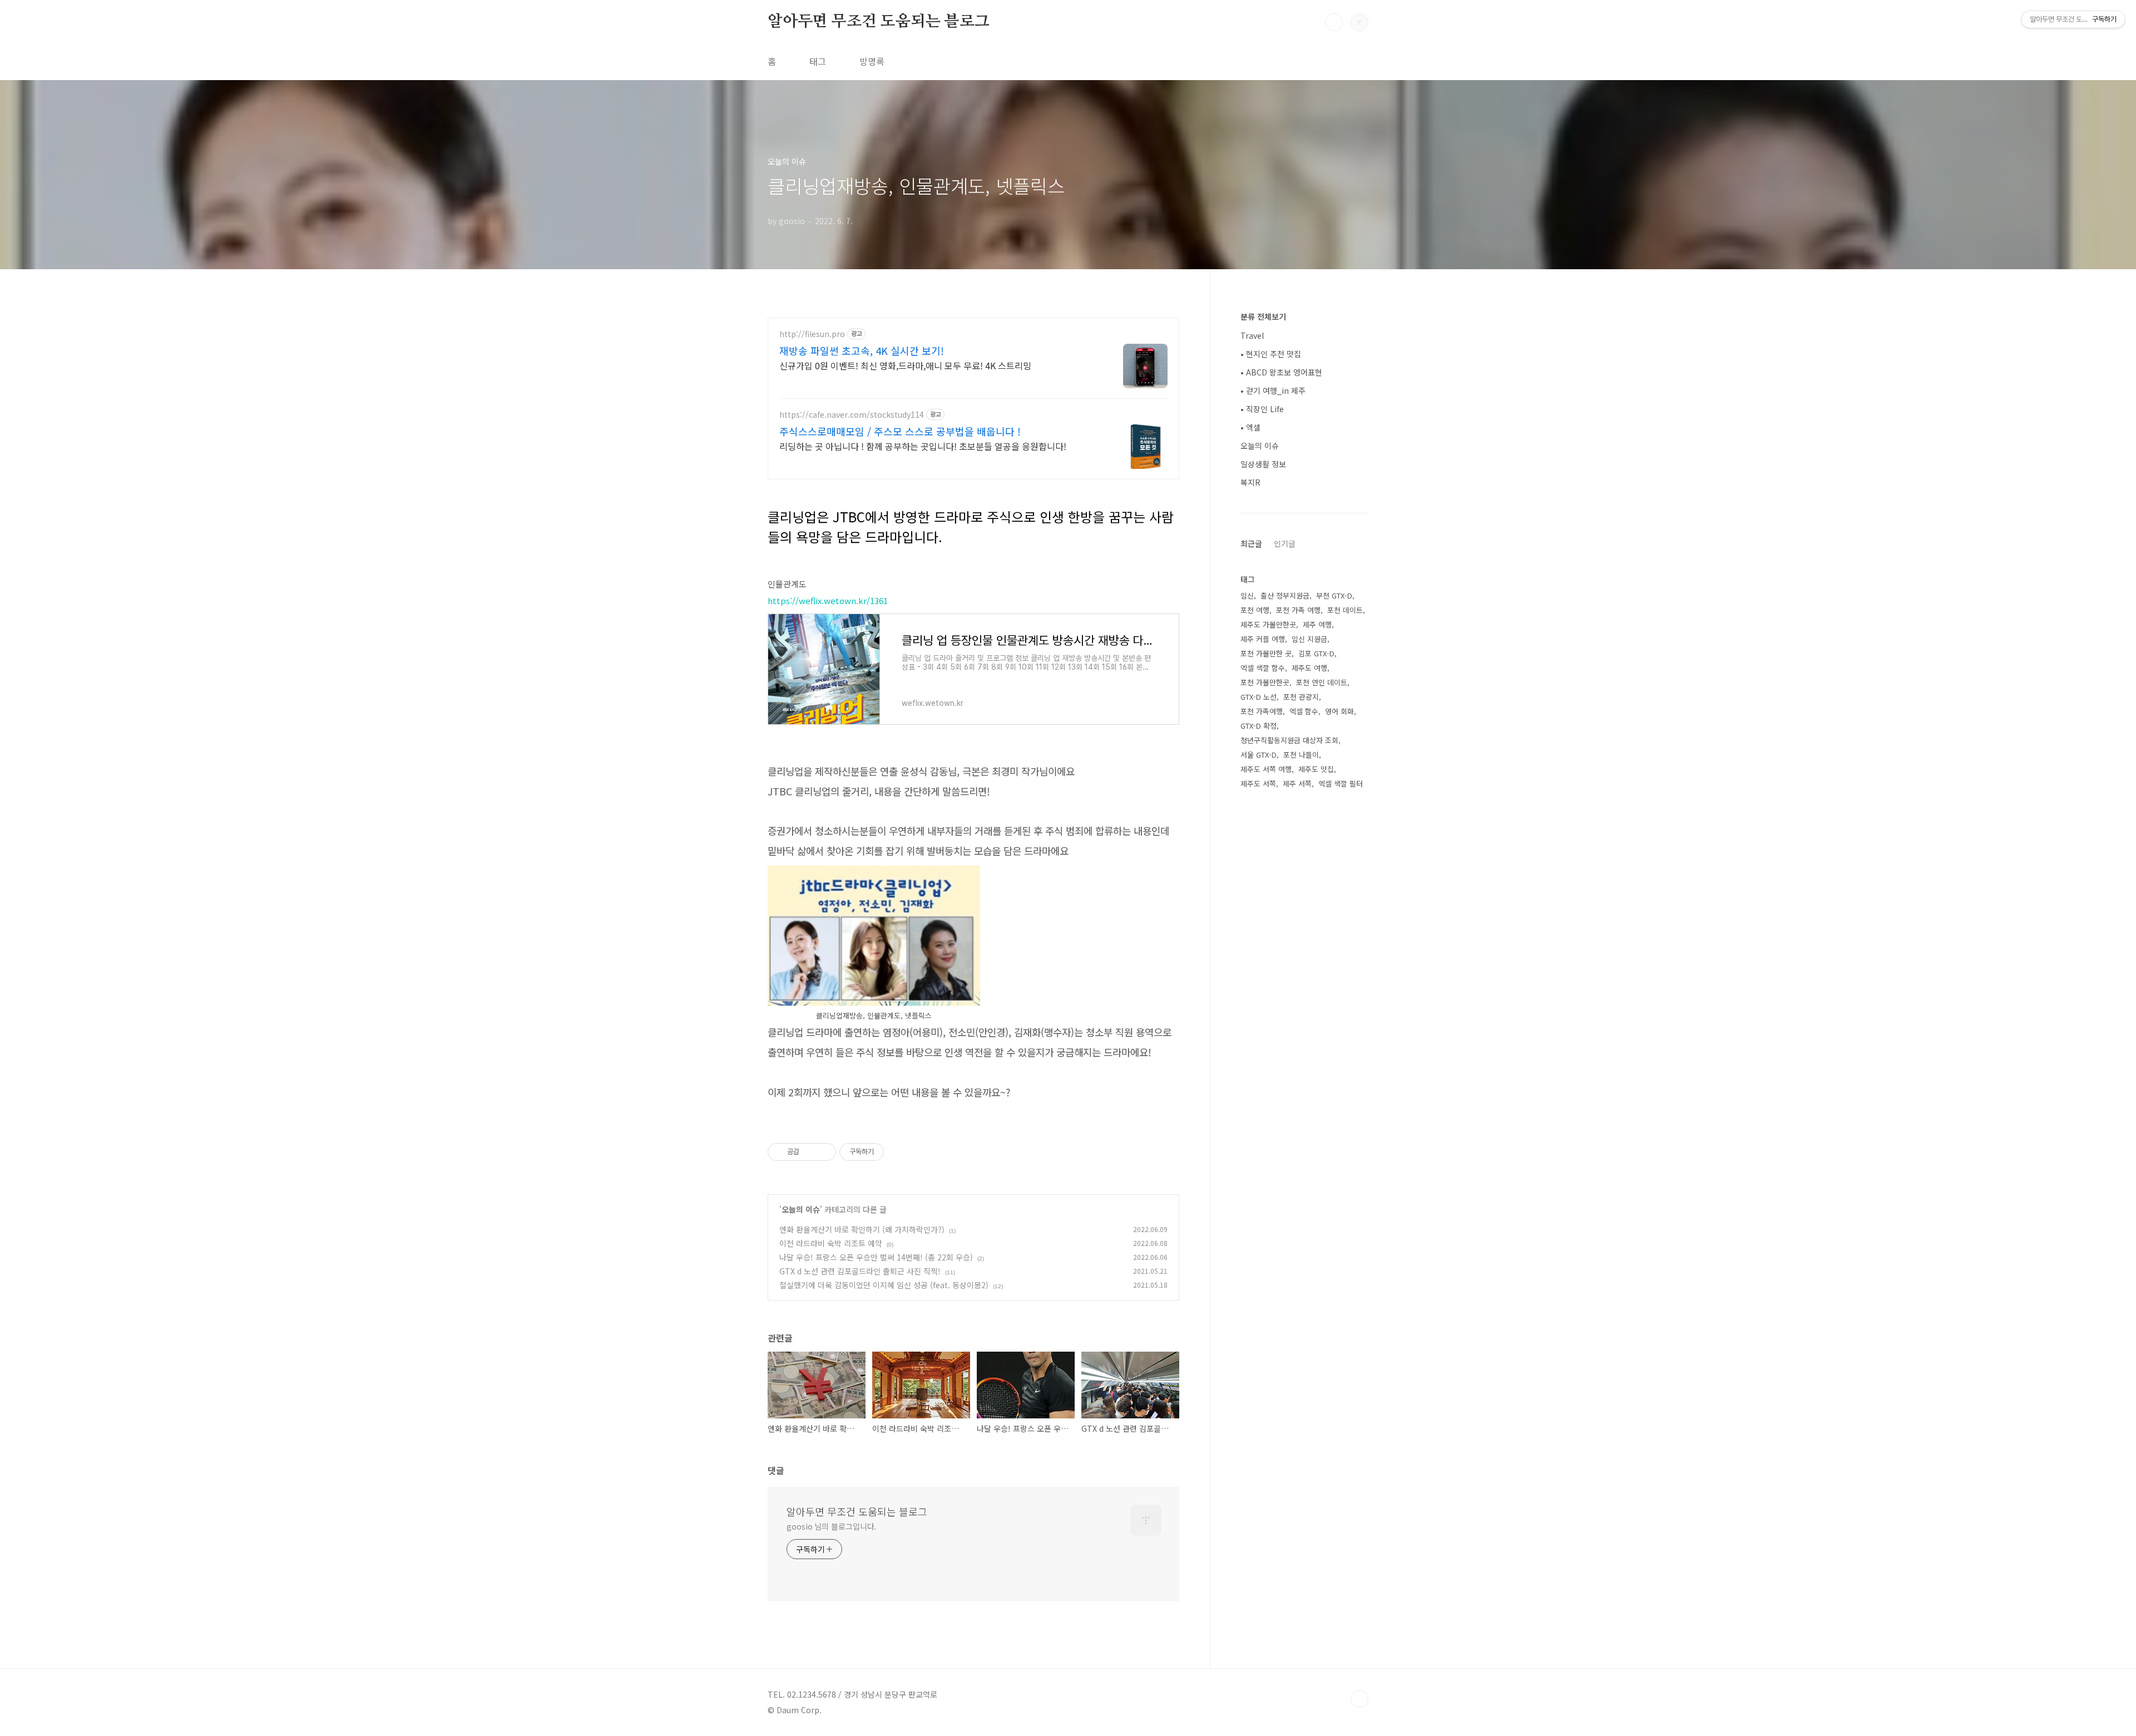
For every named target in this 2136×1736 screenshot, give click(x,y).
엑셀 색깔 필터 (1341, 783)
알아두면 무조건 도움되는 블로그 (879, 22)
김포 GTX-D (1316, 653)
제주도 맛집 (1316, 769)
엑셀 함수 (1304, 711)
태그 (818, 61)
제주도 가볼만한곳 (1268, 624)
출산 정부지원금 (1285, 595)
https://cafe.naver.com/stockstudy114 (852, 415)
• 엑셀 (1250, 427)
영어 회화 (1339, 711)
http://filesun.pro (812, 334)
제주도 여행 (1309, 668)
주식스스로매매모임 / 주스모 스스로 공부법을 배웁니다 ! (900, 431)
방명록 (872, 61)
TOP (1359, 1699)
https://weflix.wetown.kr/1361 (828, 600)
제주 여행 (1317, 624)
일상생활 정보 (1263, 464)
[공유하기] (810, 1152)
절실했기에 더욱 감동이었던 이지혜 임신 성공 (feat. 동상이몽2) (884, 1285)
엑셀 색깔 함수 (1263, 668)
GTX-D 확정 (1259, 726)
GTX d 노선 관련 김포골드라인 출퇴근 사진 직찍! (860, 1271)
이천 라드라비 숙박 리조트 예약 (831, 1243)
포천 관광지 (1301, 697)
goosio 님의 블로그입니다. (831, 1526)
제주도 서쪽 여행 (1266, 769)
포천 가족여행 (1262, 711)
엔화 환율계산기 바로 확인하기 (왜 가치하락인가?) (862, 1229)
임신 (1247, 595)
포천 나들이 (1301, 755)
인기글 (1285, 543)
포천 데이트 (1345, 610)
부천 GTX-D (1334, 595)
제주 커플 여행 (1263, 639)
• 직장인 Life (1262, 409)
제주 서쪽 (1297, 783)
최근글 (1251, 543)
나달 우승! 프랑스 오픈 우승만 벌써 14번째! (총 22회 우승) (876, 1257)
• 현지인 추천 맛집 (1271, 354)
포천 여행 (1255, 610)
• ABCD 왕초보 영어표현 (1281, 372)
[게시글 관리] (824, 1152)
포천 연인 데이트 (1322, 682)
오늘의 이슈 (801, 1209)
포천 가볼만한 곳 (1266, 653)
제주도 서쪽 (1258, 783)
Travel (1252, 335)
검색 (1334, 22)
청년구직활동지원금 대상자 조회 (1289, 740)
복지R (1250, 482)
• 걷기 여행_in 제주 (1273, 390)
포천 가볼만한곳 (1265, 682)
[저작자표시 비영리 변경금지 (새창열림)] (899, 1152)
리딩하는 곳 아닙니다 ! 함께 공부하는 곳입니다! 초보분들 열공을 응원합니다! (923, 446)
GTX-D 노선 (1259, 697)
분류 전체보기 (1263, 316)
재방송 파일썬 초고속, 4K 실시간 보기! (862, 350)
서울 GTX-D (1259, 755)
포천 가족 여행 (1298, 610)
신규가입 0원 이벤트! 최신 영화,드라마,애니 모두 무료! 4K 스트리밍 (905, 365)
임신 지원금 (1309, 639)
